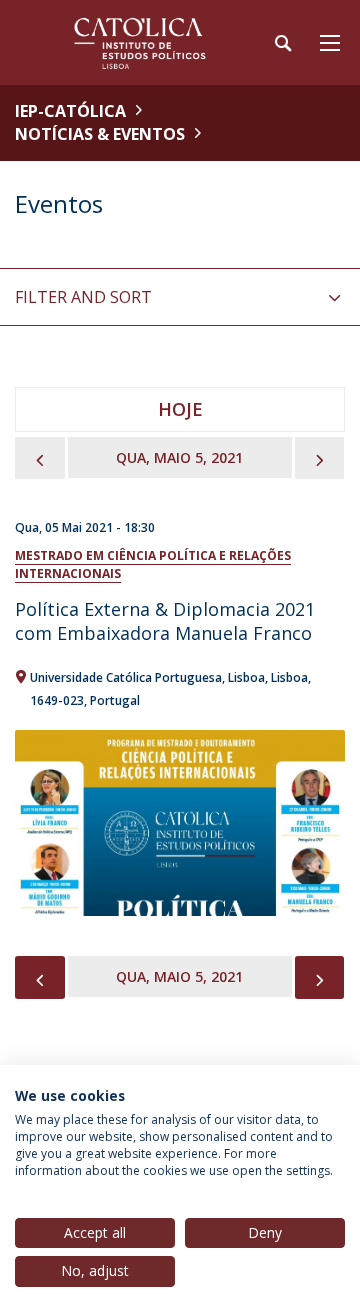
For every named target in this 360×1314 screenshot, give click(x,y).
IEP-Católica (70, 111)
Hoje (180, 409)
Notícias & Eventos (100, 134)
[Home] (140, 42)
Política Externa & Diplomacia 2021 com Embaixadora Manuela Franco (165, 621)
